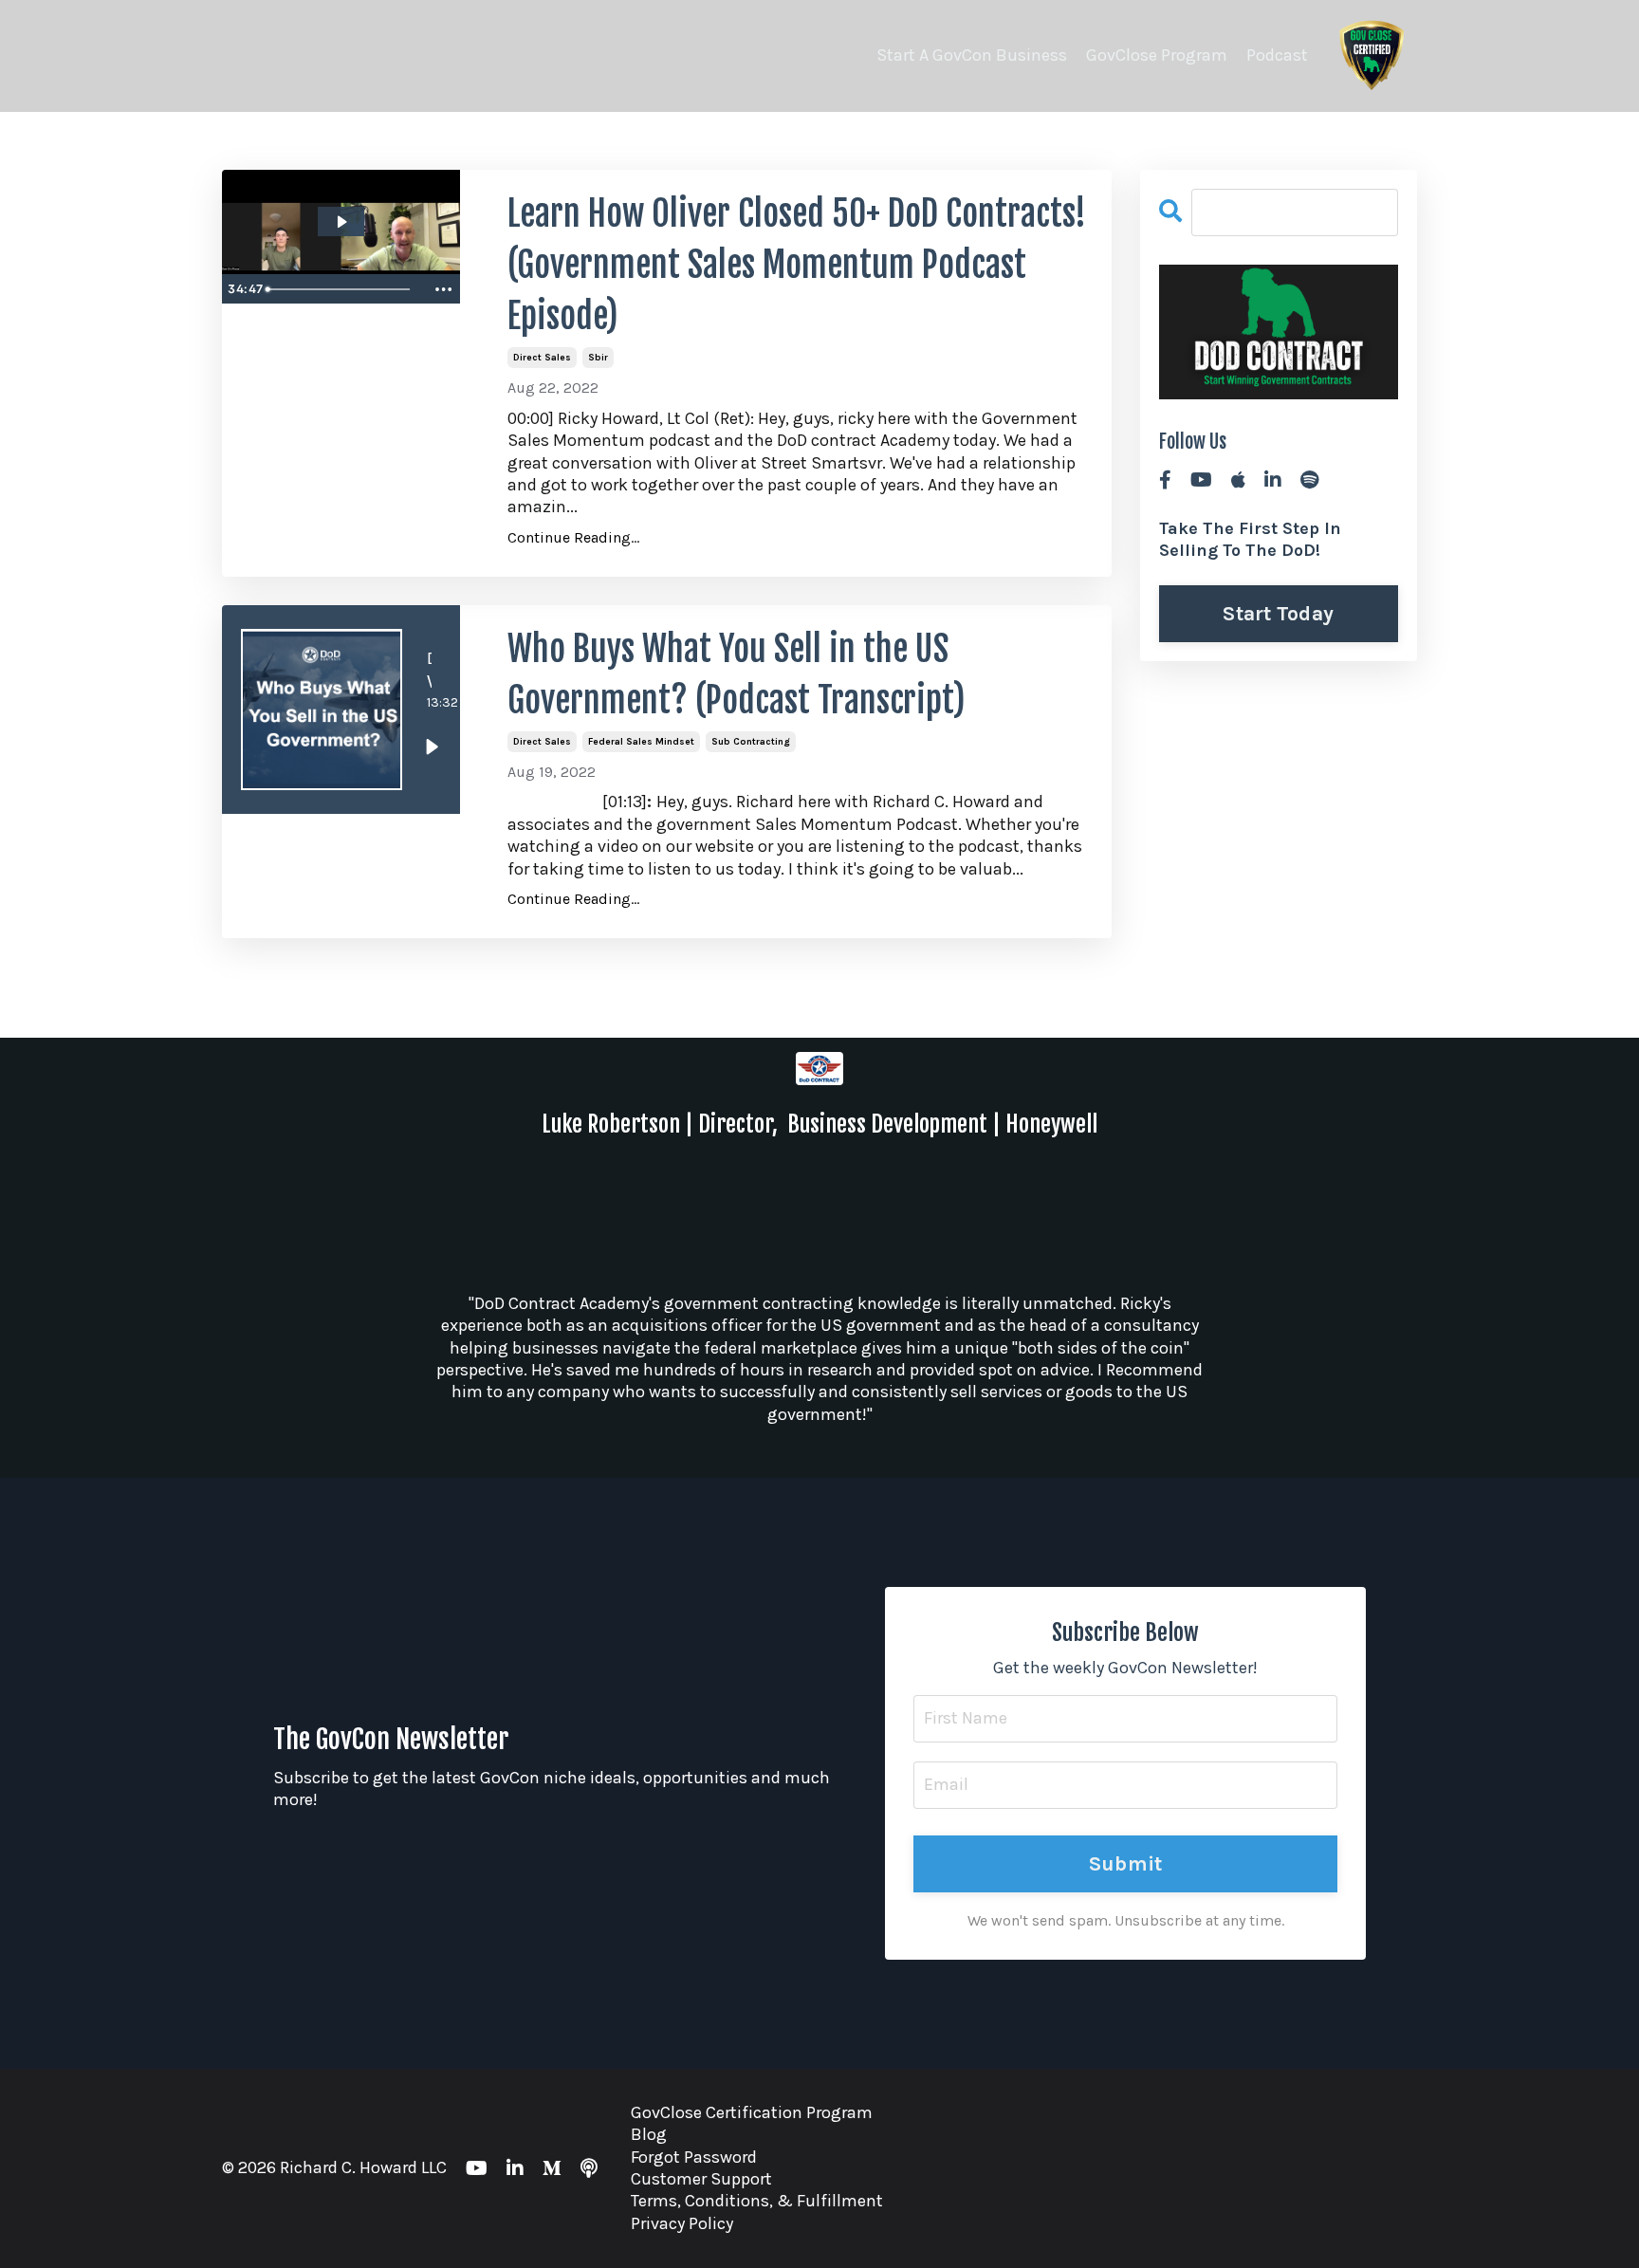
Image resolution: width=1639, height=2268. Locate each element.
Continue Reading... (573, 537)
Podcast (1277, 55)
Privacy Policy (682, 2223)
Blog (649, 2134)
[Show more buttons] (443, 289)
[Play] (432, 747)
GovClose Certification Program (752, 2112)
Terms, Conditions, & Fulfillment (757, 2201)
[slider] (342, 289)
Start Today (1278, 613)
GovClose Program (1157, 55)
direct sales (542, 358)
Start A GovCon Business (972, 55)
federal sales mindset (641, 742)
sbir (598, 358)
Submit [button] (1126, 1863)
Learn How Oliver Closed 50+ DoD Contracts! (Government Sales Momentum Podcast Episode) (797, 265)
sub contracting (751, 742)
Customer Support (701, 2179)
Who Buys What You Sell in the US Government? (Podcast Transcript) (737, 675)
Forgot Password (694, 2157)
